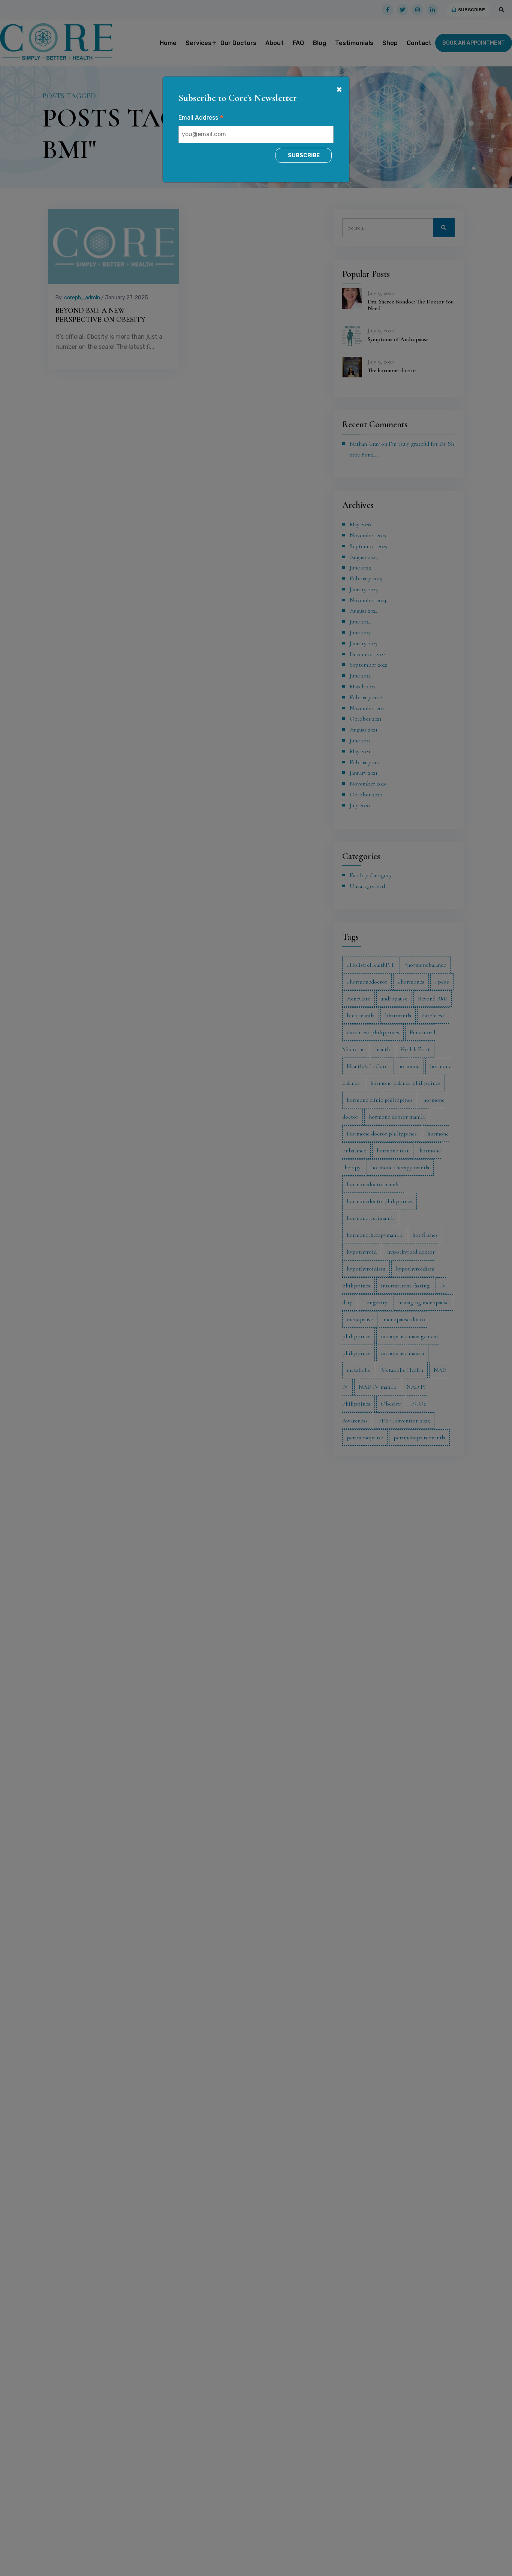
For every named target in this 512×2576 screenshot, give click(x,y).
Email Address (201, 119)
